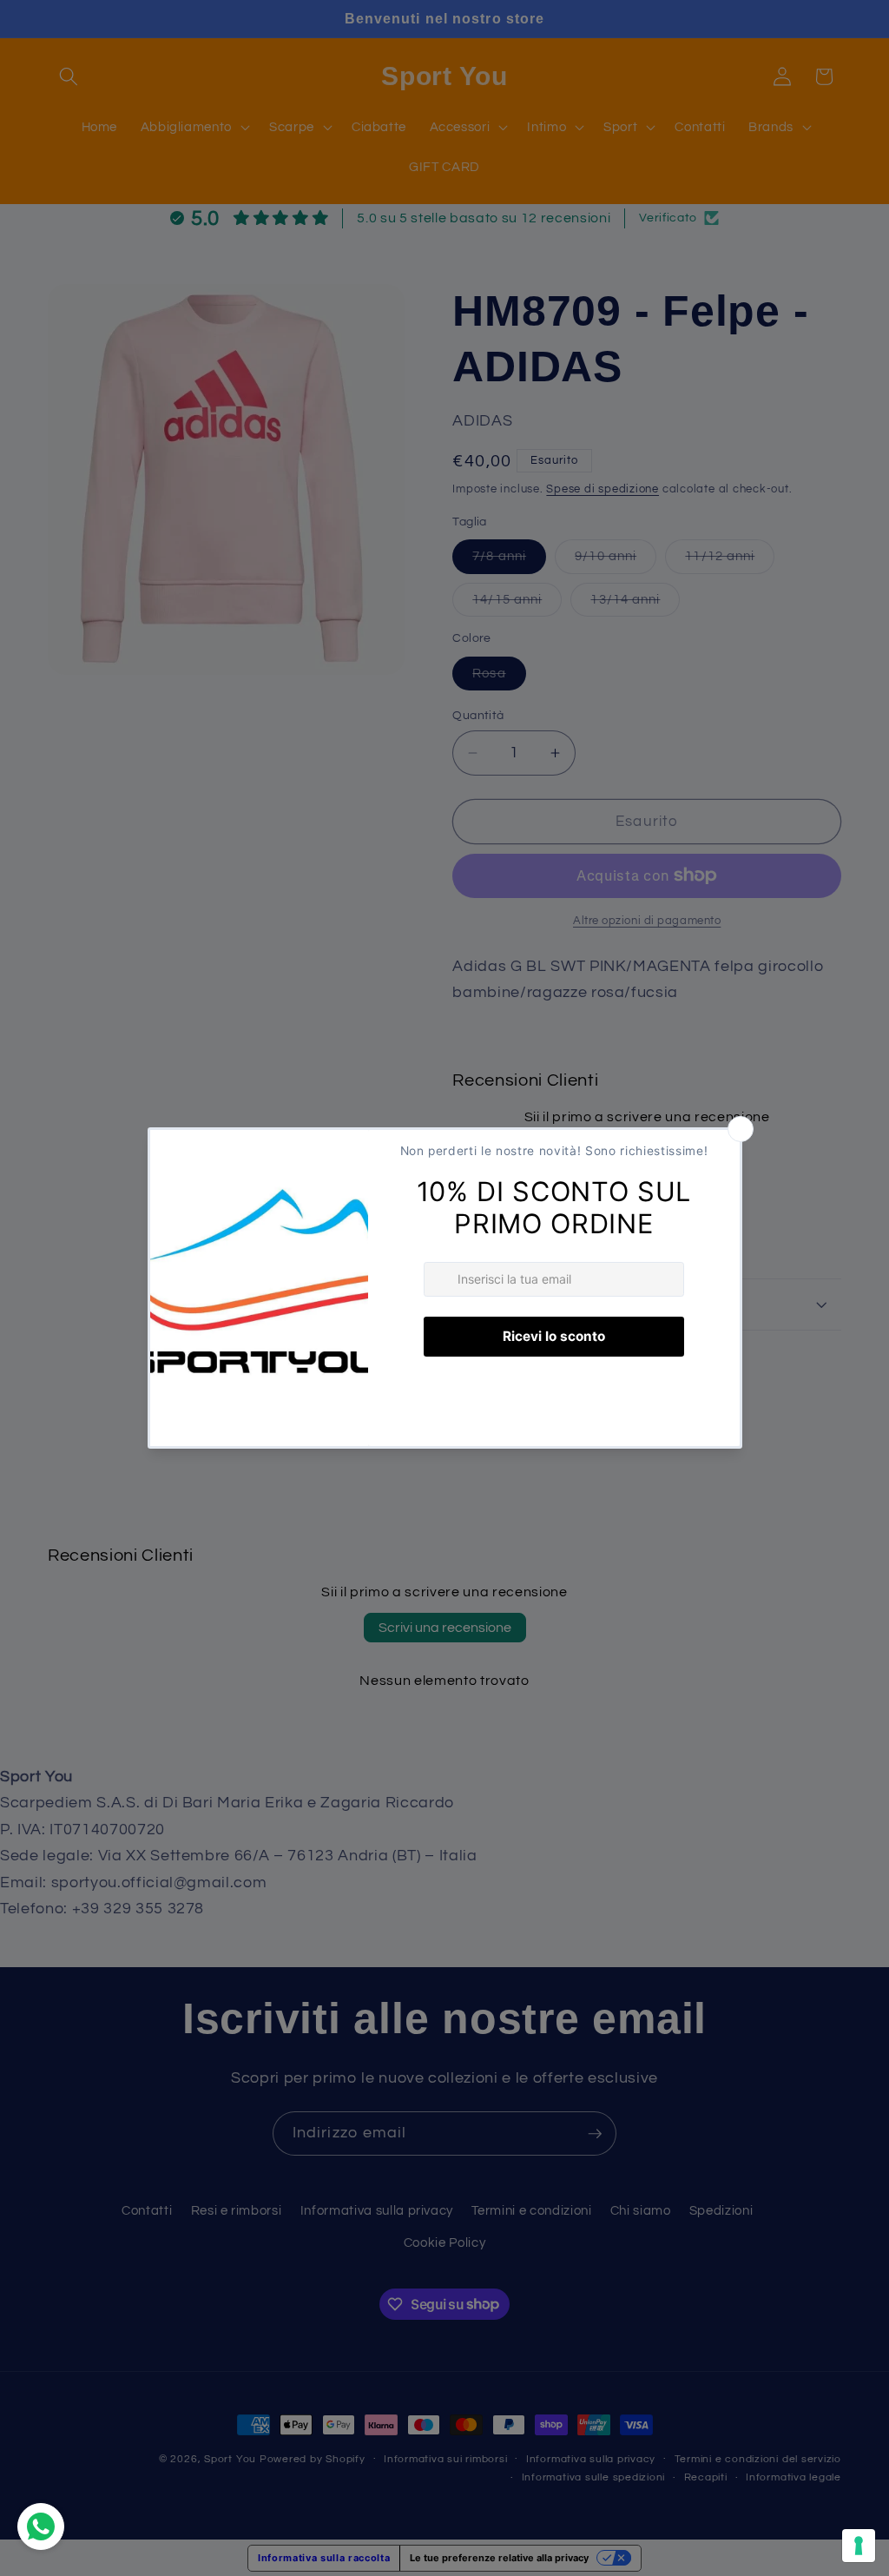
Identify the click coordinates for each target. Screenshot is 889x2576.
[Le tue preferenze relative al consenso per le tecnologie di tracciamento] (859, 2546)
